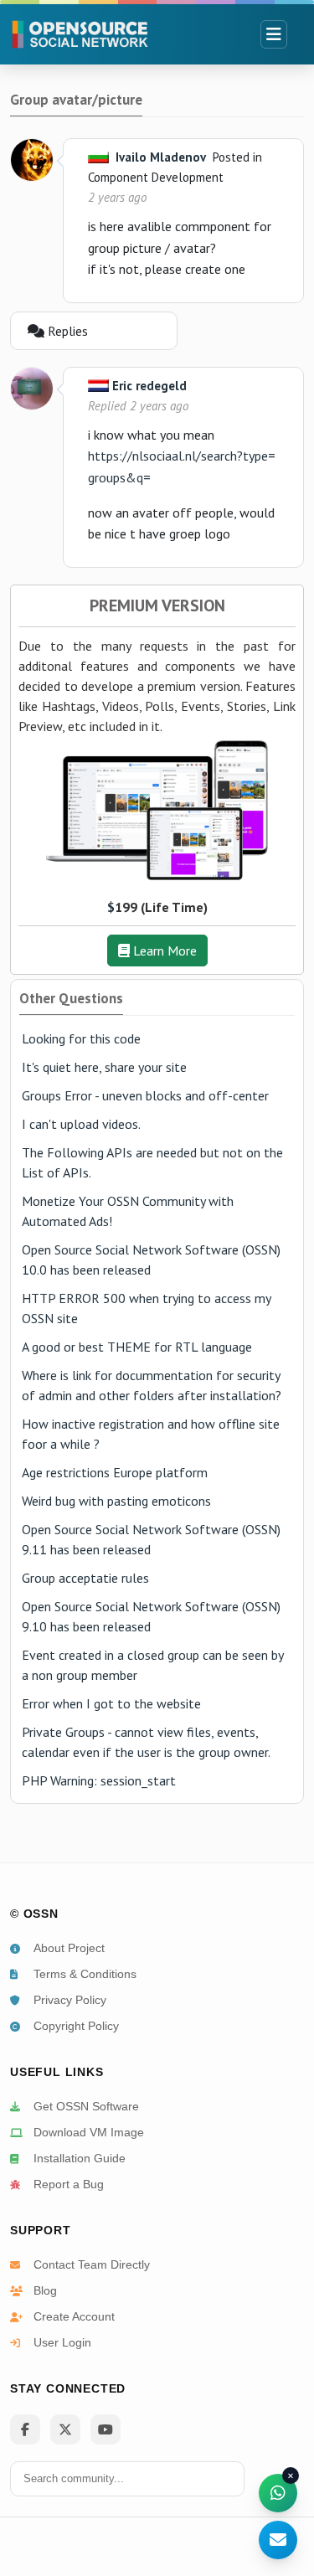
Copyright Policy (76, 2026)
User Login (62, 2342)
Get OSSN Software (86, 2106)
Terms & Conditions (85, 1974)
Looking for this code (81, 1038)
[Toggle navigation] (274, 34)
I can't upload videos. (81, 1124)
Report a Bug (69, 2184)
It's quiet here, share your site (104, 1067)
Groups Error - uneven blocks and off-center (145, 1095)
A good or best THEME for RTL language (137, 1347)
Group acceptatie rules (85, 1578)
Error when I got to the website (111, 1703)
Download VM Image (89, 2132)
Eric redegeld (149, 386)
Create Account (74, 2316)
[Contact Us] (278, 2540)
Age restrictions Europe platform (115, 1472)
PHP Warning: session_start (99, 1780)
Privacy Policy (70, 2000)
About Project (69, 1948)
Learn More (163, 951)
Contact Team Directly (92, 2264)
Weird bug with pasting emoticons (116, 1501)
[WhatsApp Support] (278, 2493)
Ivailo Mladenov (161, 157)
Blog (45, 2290)
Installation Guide (80, 2158)
